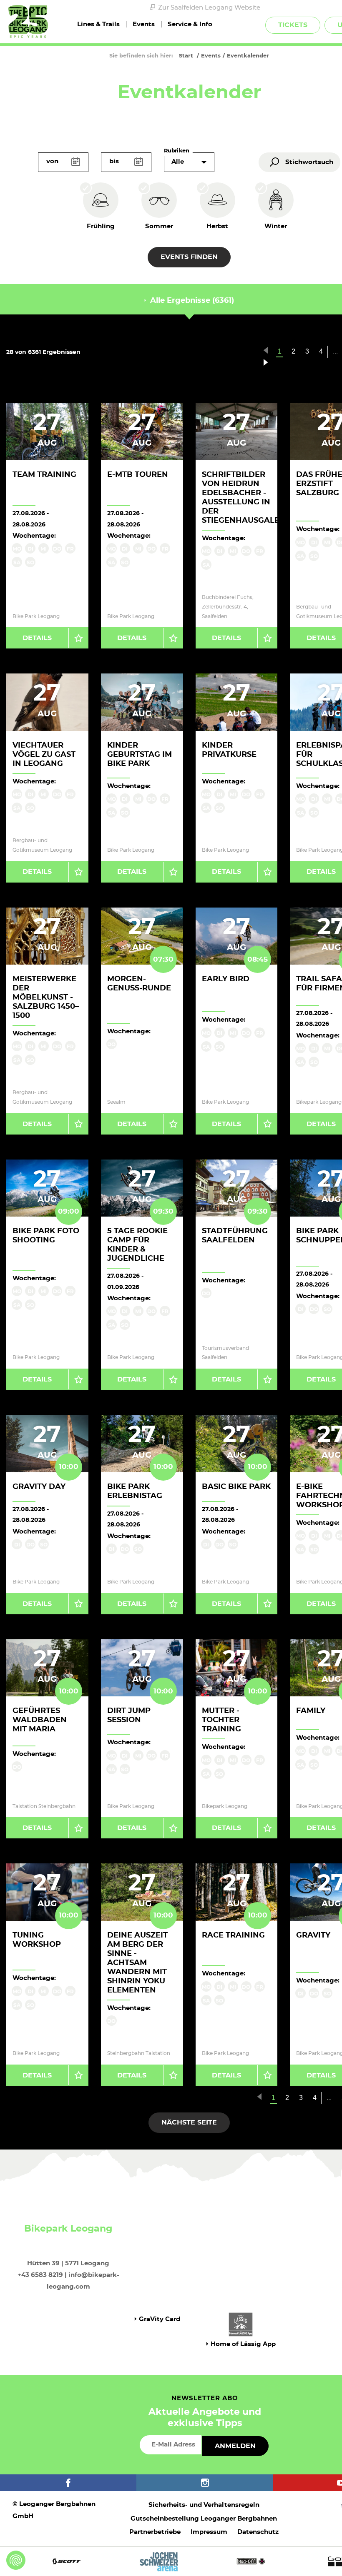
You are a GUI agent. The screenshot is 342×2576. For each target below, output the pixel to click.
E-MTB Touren (138, 475)
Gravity (313, 1935)
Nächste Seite (189, 2122)
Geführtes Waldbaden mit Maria (40, 1720)
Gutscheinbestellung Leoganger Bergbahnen (204, 2519)
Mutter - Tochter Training (221, 1720)
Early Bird (226, 979)
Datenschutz (258, 2532)
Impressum (209, 2532)
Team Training (44, 475)
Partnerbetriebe (155, 2532)
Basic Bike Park (236, 1487)
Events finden (189, 257)
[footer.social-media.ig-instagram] (205, 2483)
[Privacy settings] (16, 2560)
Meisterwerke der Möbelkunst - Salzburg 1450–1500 (46, 997)
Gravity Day (39, 1487)
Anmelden (235, 2446)
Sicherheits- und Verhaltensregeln (204, 2505)
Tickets (293, 25)
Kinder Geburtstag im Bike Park (140, 755)
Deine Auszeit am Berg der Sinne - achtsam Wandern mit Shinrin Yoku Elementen (137, 1963)
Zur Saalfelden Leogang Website (209, 8)
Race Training (233, 1935)
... (329, 2098)
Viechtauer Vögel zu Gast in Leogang (44, 755)
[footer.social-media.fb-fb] (68, 2483)
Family (311, 1711)
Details (37, 638)
